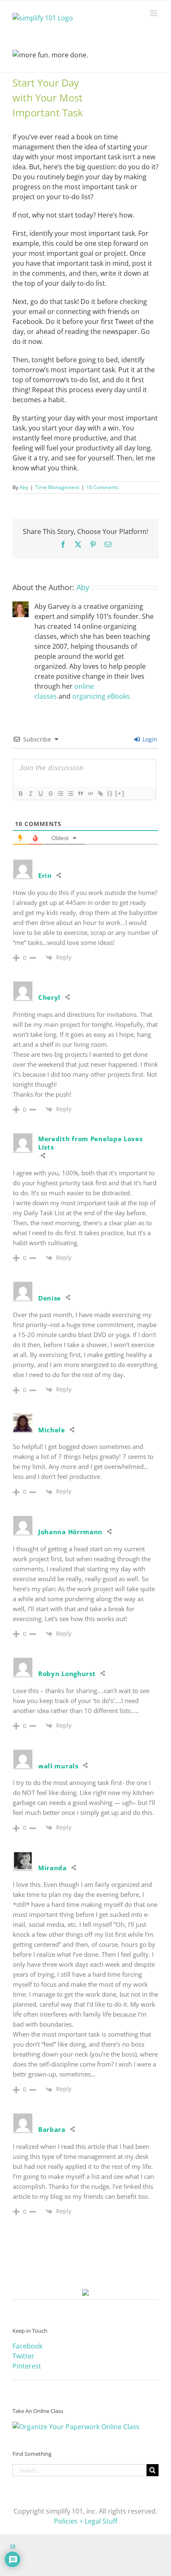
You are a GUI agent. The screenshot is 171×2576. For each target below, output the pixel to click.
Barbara (52, 2129)
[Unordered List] (70, 794)
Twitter (23, 2356)
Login (149, 739)
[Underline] (40, 794)
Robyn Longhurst (67, 1674)
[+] (120, 793)
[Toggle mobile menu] (154, 13)
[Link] (100, 794)
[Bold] (20, 794)
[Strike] (50, 794)
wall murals (58, 1766)
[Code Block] (90, 794)
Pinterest (27, 2366)
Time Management (57, 487)
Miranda (53, 1868)
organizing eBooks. (102, 696)
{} (110, 793)
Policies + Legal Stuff (86, 2521)
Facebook (27, 2346)
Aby (24, 487)
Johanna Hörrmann (70, 1532)
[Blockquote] (80, 794)
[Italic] (30, 794)
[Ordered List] (60, 794)
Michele (52, 1430)
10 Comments (103, 487)
